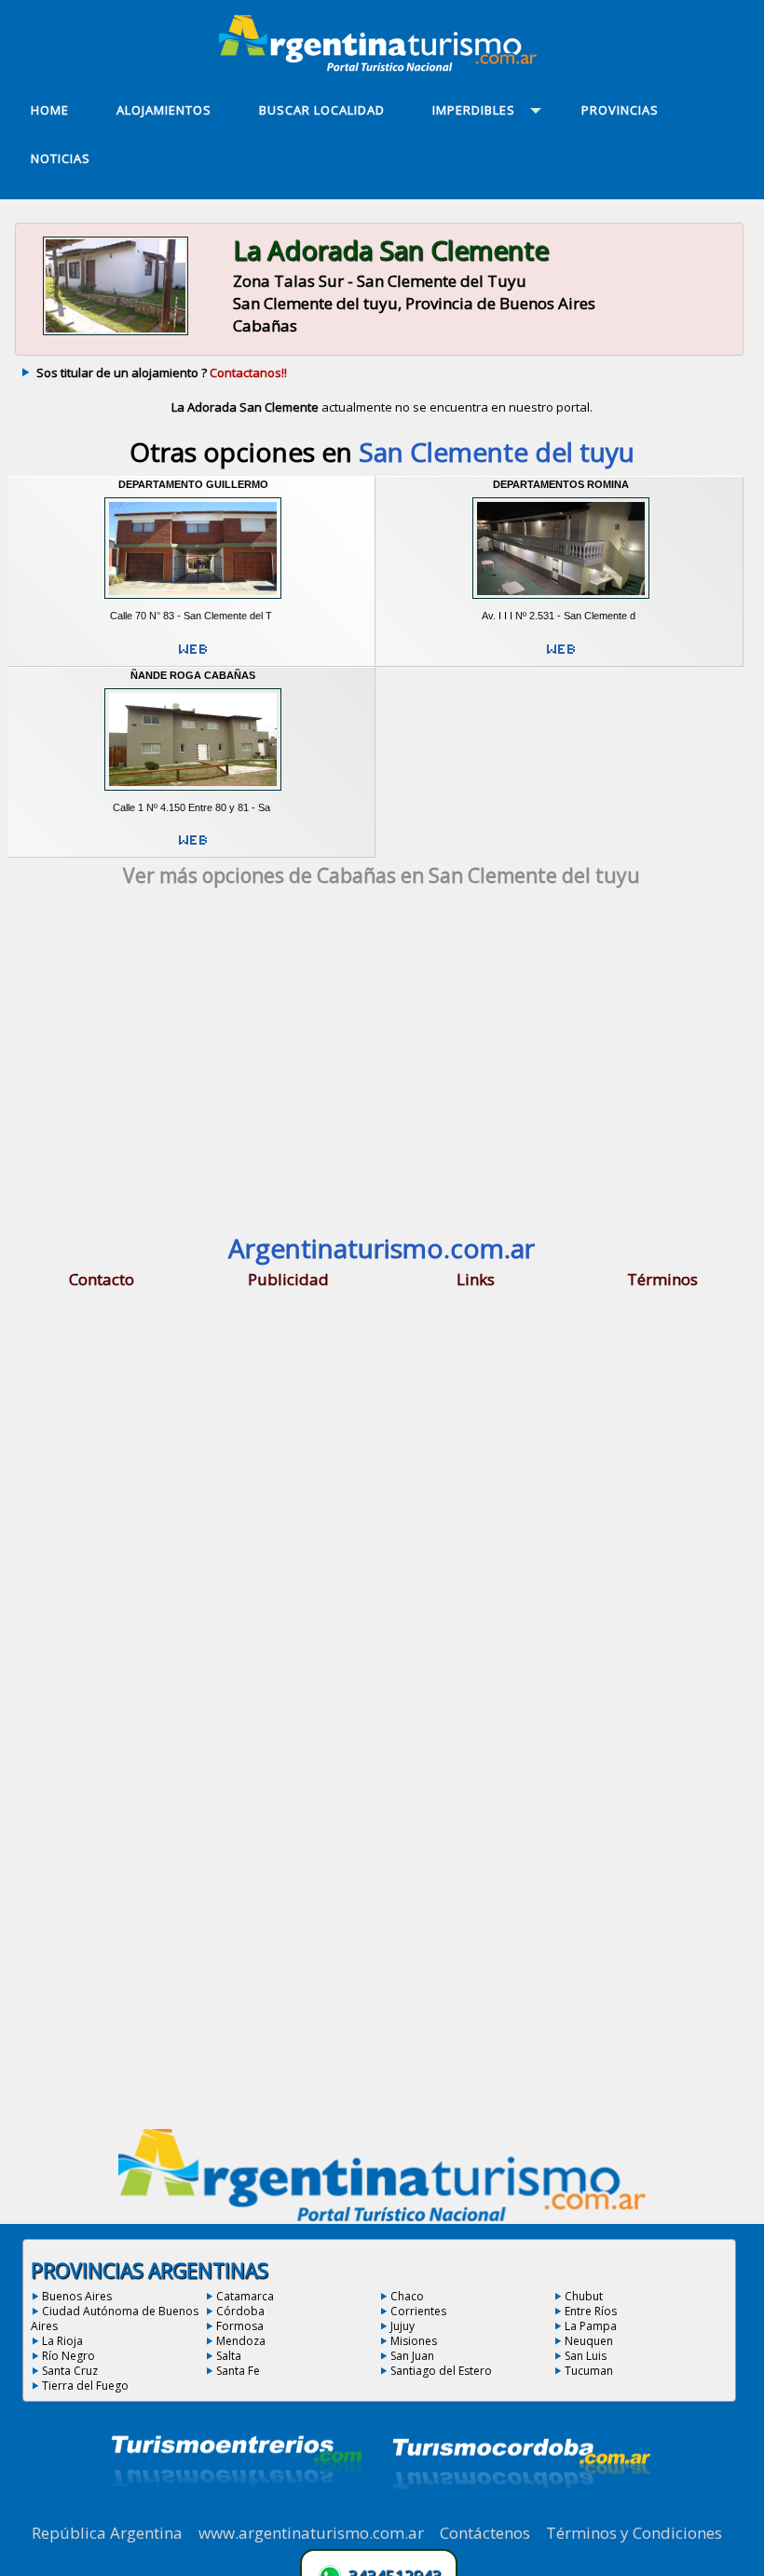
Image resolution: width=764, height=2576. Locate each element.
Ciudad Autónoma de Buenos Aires (115, 2318)
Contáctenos (485, 2533)
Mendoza (241, 2341)
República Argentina (107, 2533)
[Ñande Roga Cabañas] (193, 794)
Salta (229, 2356)
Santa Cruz (70, 2371)
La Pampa (591, 2326)
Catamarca (245, 2296)
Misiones (414, 2341)
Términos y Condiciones (634, 2533)
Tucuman (589, 2371)
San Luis (586, 2356)
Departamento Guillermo (193, 484)
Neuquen (589, 2341)
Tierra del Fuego (85, 2386)
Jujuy (402, 2326)
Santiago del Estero (441, 2371)
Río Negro (68, 2356)
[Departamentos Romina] (560, 603)
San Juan (412, 2356)
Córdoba (240, 2311)
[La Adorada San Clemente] (116, 333)
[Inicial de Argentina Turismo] (382, 66)
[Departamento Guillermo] (193, 603)
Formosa (240, 2326)
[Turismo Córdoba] (520, 2512)
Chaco (407, 2296)
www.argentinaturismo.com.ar (311, 2533)
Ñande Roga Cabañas (193, 675)
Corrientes (418, 2311)
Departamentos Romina (561, 484)
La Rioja (62, 2341)
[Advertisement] (382, 1065)
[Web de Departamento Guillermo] (193, 657)
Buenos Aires (77, 2296)
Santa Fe (238, 2371)
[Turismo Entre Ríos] (237, 2512)
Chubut (584, 2296)
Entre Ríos (591, 2311)
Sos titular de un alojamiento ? (162, 373)
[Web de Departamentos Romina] (561, 657)
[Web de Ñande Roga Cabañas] (193, 847)
